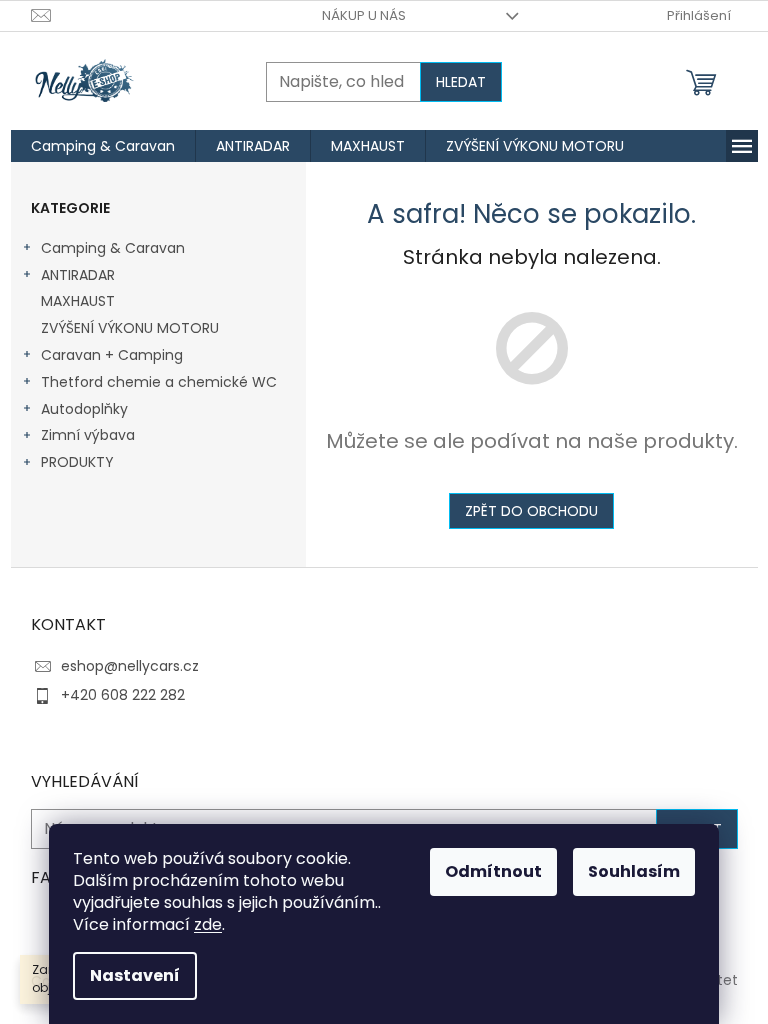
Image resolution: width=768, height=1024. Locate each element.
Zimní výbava (88, 435)
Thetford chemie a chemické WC (159, 382)
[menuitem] (103, 146)
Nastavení (135, 975)
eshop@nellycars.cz (130, 666)
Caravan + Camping (112, 355)
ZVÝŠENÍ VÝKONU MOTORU (130, 328)
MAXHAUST (78, 301)
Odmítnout (493, 871)
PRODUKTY (77, 462)
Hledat (461, 82)
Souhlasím (634, 871)
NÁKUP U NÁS (364, 15)
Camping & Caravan (113, 248)
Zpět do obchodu (531, 511)
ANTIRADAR (78, 275)
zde (208, 924)
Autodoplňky (84, 409)
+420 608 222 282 (123, 695)
